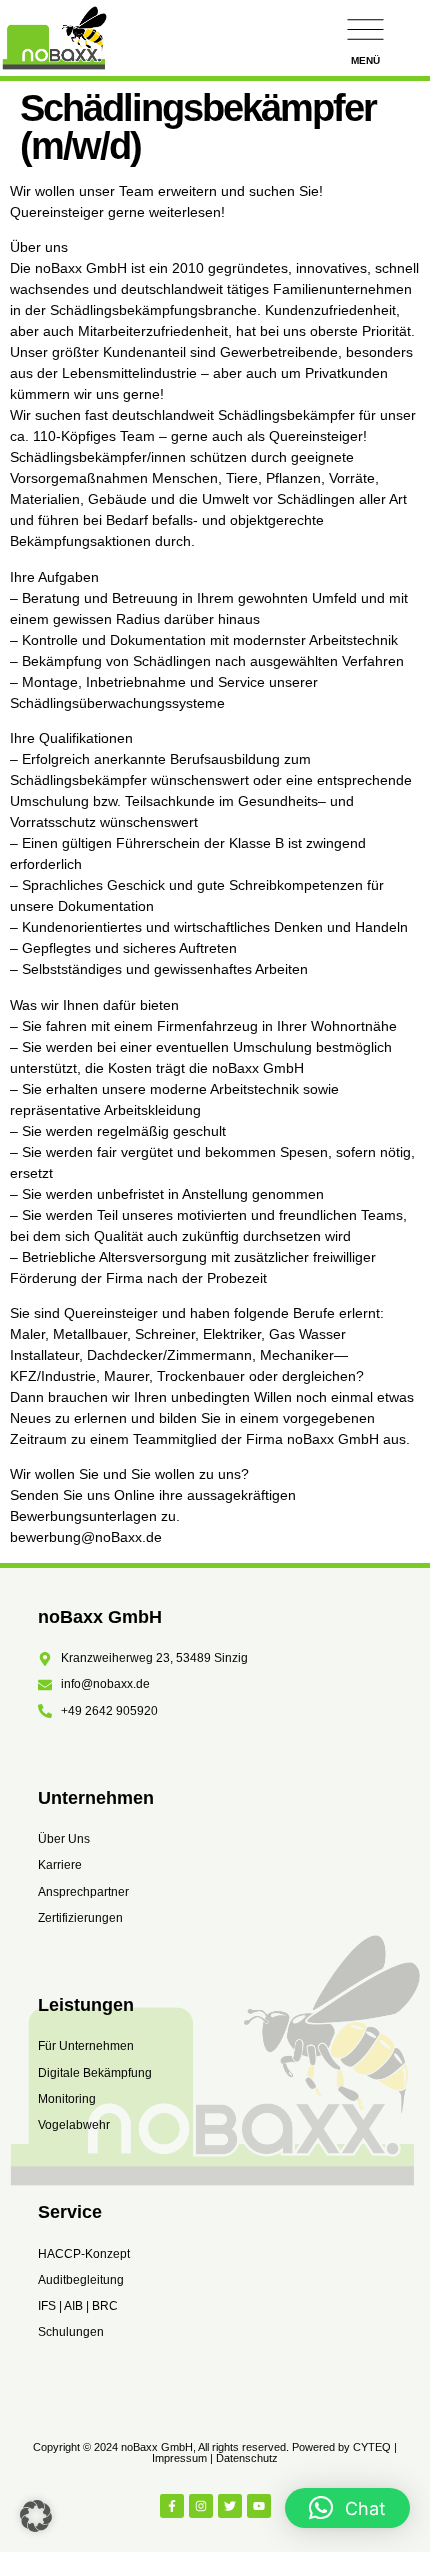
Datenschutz (247, 2458)
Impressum (179, 2458)
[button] (36, 2516)
